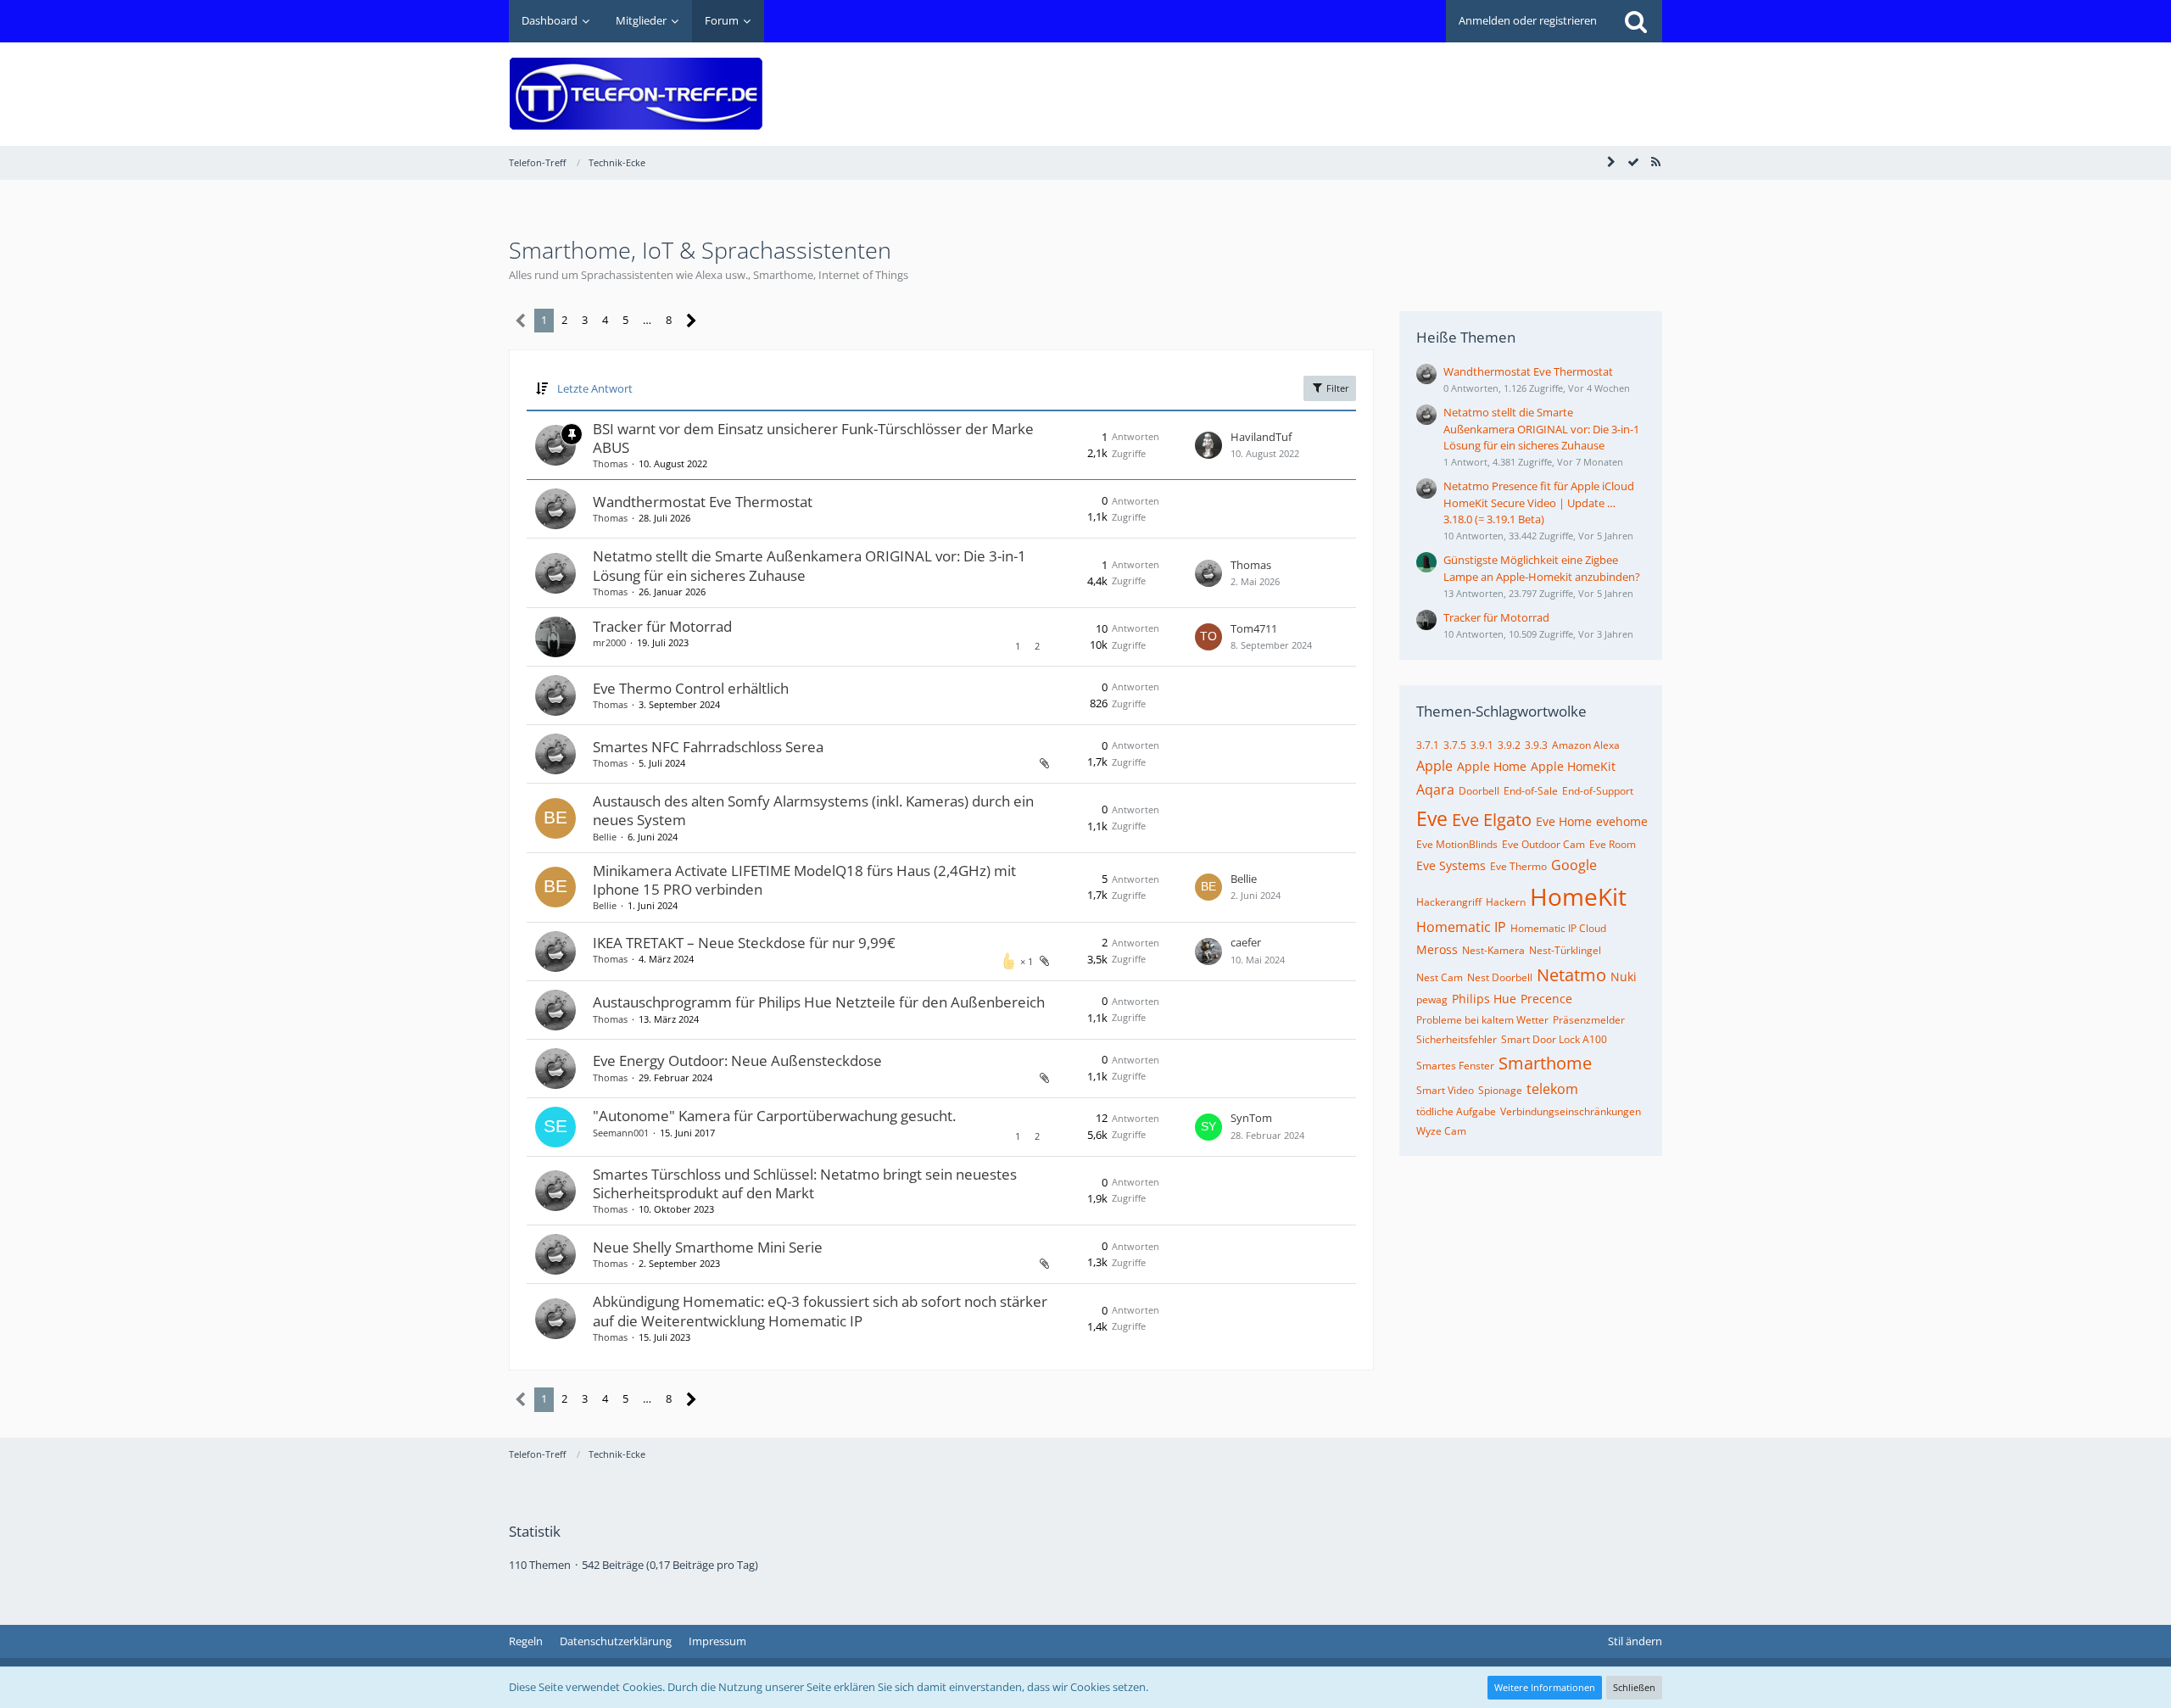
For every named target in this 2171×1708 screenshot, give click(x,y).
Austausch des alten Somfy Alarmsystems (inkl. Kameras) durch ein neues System (813, 810)
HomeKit (1578, 896)
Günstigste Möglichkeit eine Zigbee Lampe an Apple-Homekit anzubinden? (1542, 568)
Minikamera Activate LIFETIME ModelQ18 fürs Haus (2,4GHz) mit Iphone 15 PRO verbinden (804, 880)
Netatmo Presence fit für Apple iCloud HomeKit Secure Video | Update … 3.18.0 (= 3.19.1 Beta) (1539, 502)
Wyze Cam (1441, 1131)
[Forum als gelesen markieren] (1633, 162)
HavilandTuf (1261, 437)
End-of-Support (1598, 791)
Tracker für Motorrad (662, 626)
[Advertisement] (1353, 81)
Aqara (1435, 790)
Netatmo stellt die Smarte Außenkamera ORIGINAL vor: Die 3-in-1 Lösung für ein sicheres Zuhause (809, 565)
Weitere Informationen (1545, 1687)
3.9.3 (1536, 745)
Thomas (610, 463)
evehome (1622, 821)
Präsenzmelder (1589, 1020)
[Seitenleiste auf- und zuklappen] (1611, 162)
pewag (1432, 999)
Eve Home (1564, 821)
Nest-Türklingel (1565, 950)
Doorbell (1479, 791)
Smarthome (1545, 1063)
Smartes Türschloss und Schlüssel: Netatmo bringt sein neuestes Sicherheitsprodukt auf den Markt (805, 1183)
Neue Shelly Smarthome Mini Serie (708, 1247)
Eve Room (1613, 844)
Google (1574, 865)
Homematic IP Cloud (1558, 928)
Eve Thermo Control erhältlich (691, 688)
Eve (1432, 818)
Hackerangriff (1449, 902)
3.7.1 (1428, 745)
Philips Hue (1484, 999)
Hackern (1506, 902)
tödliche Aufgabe (1456, 1111)
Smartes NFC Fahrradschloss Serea (708, 747)
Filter (1337, 388)
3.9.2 (1509, 745)
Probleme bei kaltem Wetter (1482, 1020)
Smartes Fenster (1455, 1066)
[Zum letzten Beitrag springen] (1208, 445)
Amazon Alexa (1586, 745)
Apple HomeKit (1573, 766)
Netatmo (1571, 975)
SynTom (1251, 1118)
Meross (1437, 949)
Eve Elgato (1492, 820)
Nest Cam (1440, 977)
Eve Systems (1451, 865)
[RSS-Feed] (1655, 162)
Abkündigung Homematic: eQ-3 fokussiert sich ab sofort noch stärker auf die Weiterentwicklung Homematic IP (820, 1311)
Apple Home (1492, 766)
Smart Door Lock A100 (1554, 1039)
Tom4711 (1254, 628)
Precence (1546, 999)
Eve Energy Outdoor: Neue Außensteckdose (737, 1061)
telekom (1552, 1089)
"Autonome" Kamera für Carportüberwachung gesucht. (774, 1116)
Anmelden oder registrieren (1528, 20)
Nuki (1624, 977)
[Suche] (1636, 21)
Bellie (605, 837)
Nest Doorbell (1500, 977)
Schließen (1634, 1687)
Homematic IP (1461, 927)
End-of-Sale (1531, 791)
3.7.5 (1455, 745)
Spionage (1500, 1090)
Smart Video (1445, 1090)
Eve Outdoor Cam (1543, 844)
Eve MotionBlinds (1457, 844)
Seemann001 (621, 1133)
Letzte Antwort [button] (595, 388)
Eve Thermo (1518, 866)
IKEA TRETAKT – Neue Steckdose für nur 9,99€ (744, 943)
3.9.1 (1482, 745)
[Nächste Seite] (692, 321)
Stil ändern (1635, 1641)
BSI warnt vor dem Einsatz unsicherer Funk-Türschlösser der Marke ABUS (813, 438)
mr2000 (609, 642)
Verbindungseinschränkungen (1571, 1111)
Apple (1434, 766)
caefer (1246, 942)
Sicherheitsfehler (1457, 1039)
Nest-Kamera (1493, 950)
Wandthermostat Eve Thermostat (703, 502)
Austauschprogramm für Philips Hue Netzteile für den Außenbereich (819, 1002)
